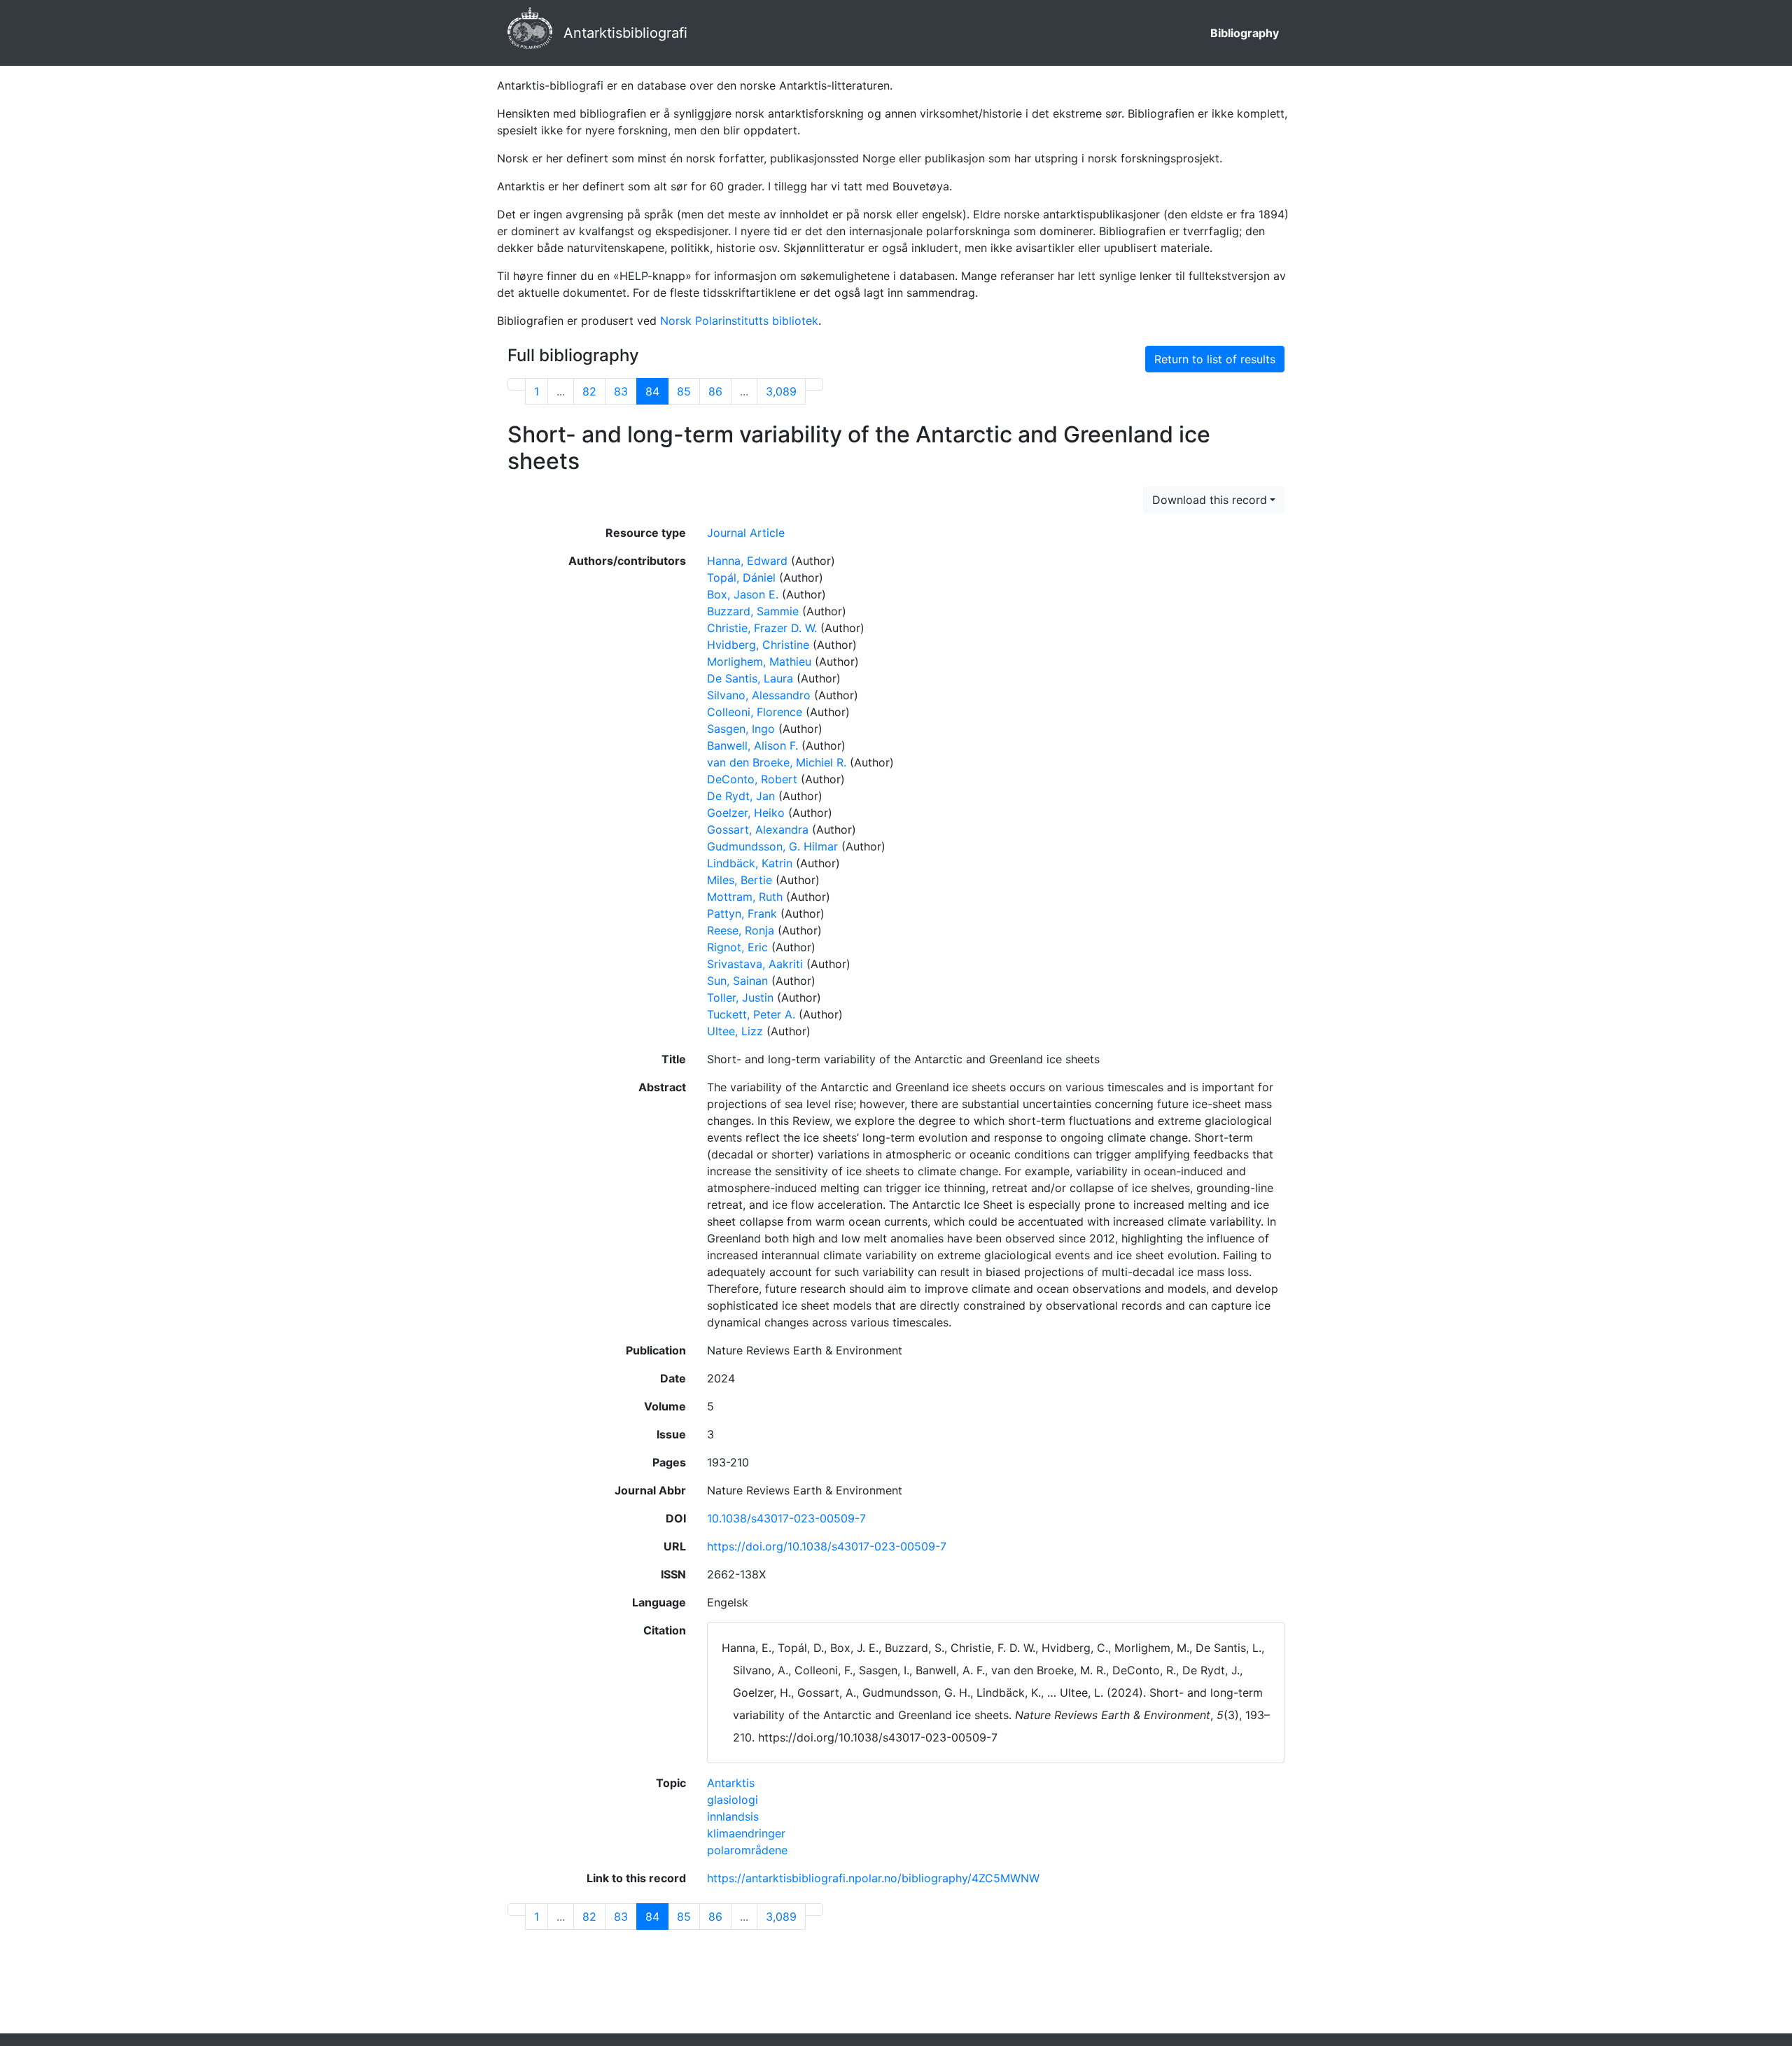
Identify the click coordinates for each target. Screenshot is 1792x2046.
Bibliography (1245, 33)
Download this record (1210, 500)
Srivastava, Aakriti (755, 964)
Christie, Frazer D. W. (762, 628)
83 (621, 391)
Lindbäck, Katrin (750, 863)
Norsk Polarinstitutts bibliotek (739, 321)
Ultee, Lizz (735, 1031)
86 (715, 391)
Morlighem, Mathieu (759, 661)
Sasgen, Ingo (741, 729)
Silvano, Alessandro (759, 695)
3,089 (781, 391)
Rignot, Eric (737, 947)
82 (589, 391)
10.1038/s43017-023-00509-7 (786, 1518)
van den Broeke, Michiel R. (777, 762)
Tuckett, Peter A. (751, 1014)
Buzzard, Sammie (753, 611)
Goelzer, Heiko (746, 813)
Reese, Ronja (741, 930)
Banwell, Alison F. (752, 745)
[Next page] (814, 384)
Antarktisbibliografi (625, 33)
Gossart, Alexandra (758, 829)
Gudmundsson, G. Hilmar (772, 846)
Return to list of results (1215, 359)
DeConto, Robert (752, 779)
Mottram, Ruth (745, 897)
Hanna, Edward (747, 561)
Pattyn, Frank (742, 913)
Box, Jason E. (743, 594)
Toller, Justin (740, 997)
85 (684, 391)
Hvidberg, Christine (758, 645)
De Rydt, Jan (741, 796)
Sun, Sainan (737, 981)
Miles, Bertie (740, 880)
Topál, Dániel (741, 577)
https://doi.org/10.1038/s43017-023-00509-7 (827, 1546)
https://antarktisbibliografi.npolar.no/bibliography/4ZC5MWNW (873, 1878)
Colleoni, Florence (755, 712)
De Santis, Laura (750, 678)
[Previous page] (517, 384)
